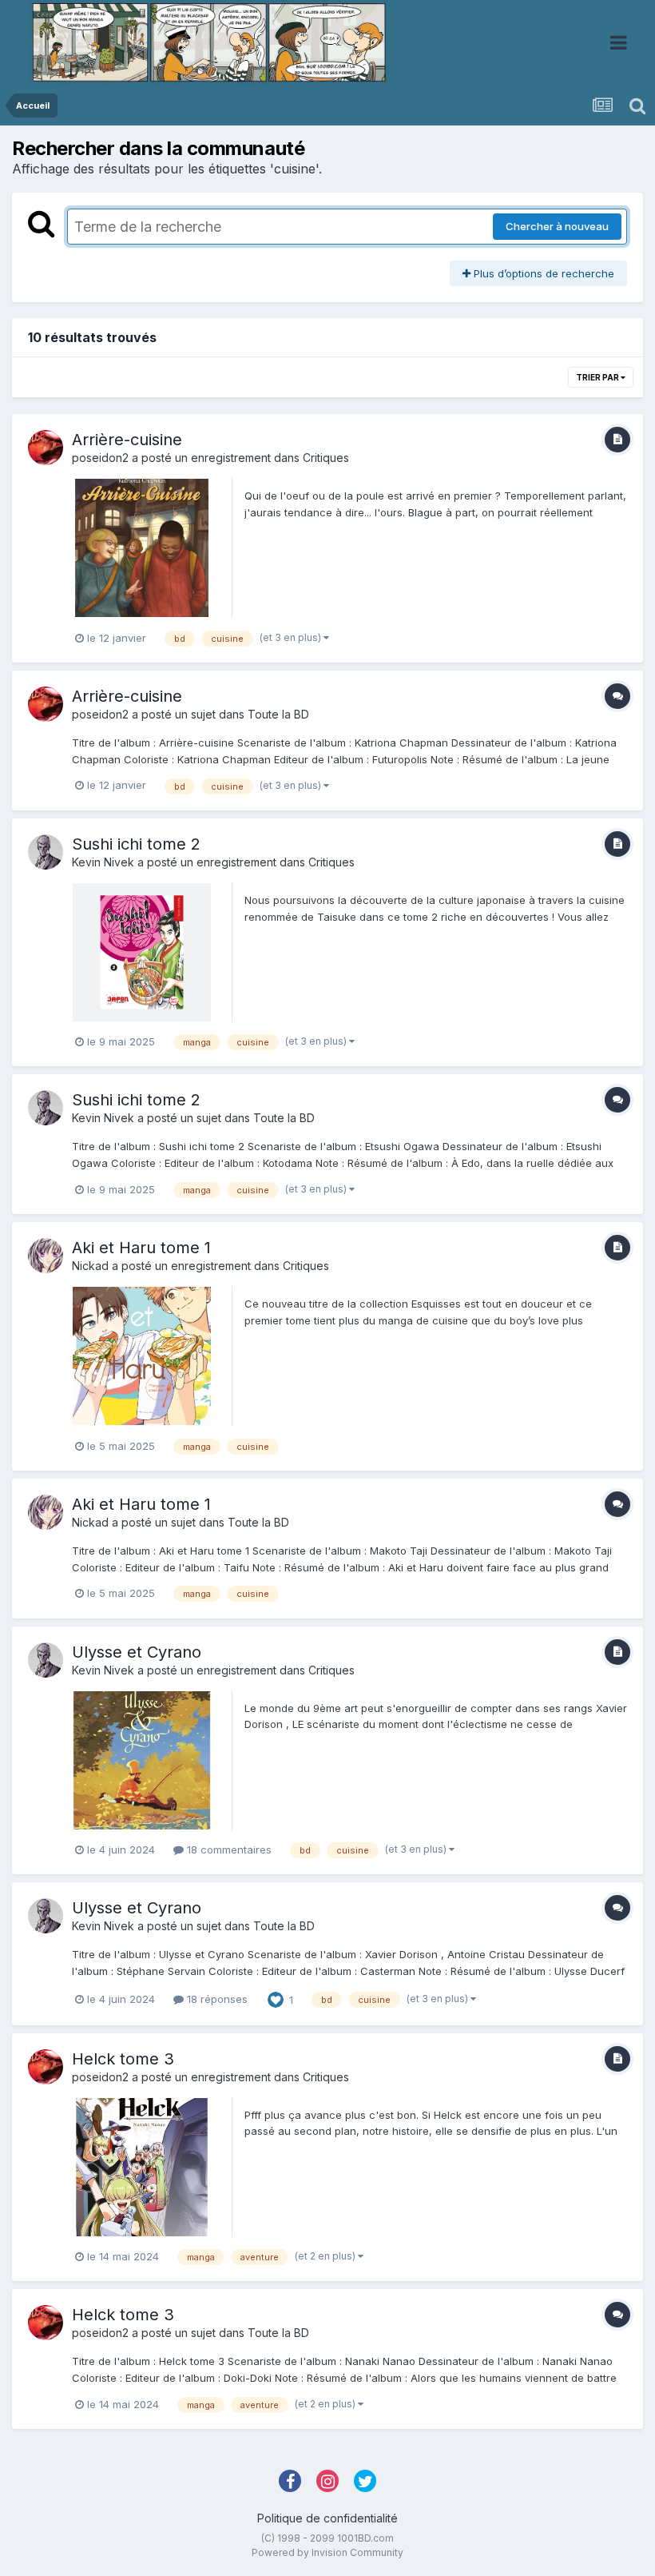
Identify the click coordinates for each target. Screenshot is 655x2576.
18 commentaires (228, 1849)
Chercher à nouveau (557, 226)
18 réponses (216, 1999)
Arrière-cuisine (127, 440)
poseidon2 (100, 458)
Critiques (326, 458)
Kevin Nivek (103, 862)
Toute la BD (278, 714)
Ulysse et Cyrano (137, 1652)
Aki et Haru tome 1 (141, 1248)
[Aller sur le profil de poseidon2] (46, 448)
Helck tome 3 (123, 2059)
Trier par (598, 377)
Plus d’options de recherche (542, 273)
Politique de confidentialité (327, 2518)
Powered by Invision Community (327, 2552)
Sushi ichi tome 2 (136, 844)
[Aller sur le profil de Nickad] (46, 1256)
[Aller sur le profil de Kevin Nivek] (46, 852)
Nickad (90, 1266)
